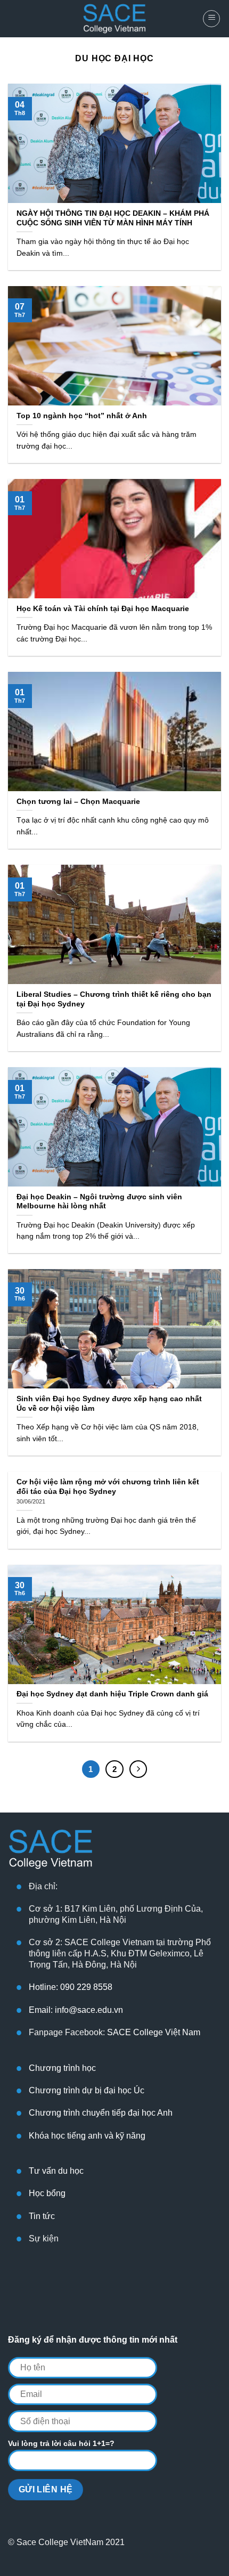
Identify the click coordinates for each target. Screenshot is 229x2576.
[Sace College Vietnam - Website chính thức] (114, 19)
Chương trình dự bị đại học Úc (87, 2090)
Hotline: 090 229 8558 (71, 1987)
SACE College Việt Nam (154, 2032)
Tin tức (42, 2216)
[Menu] (211, 19)
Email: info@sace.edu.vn (76, 2010)
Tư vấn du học (56, 2171)
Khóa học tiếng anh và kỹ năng (87, 2136)
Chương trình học (62, 2068)
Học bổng (47, 2193)
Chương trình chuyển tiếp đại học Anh (101, 2113)
